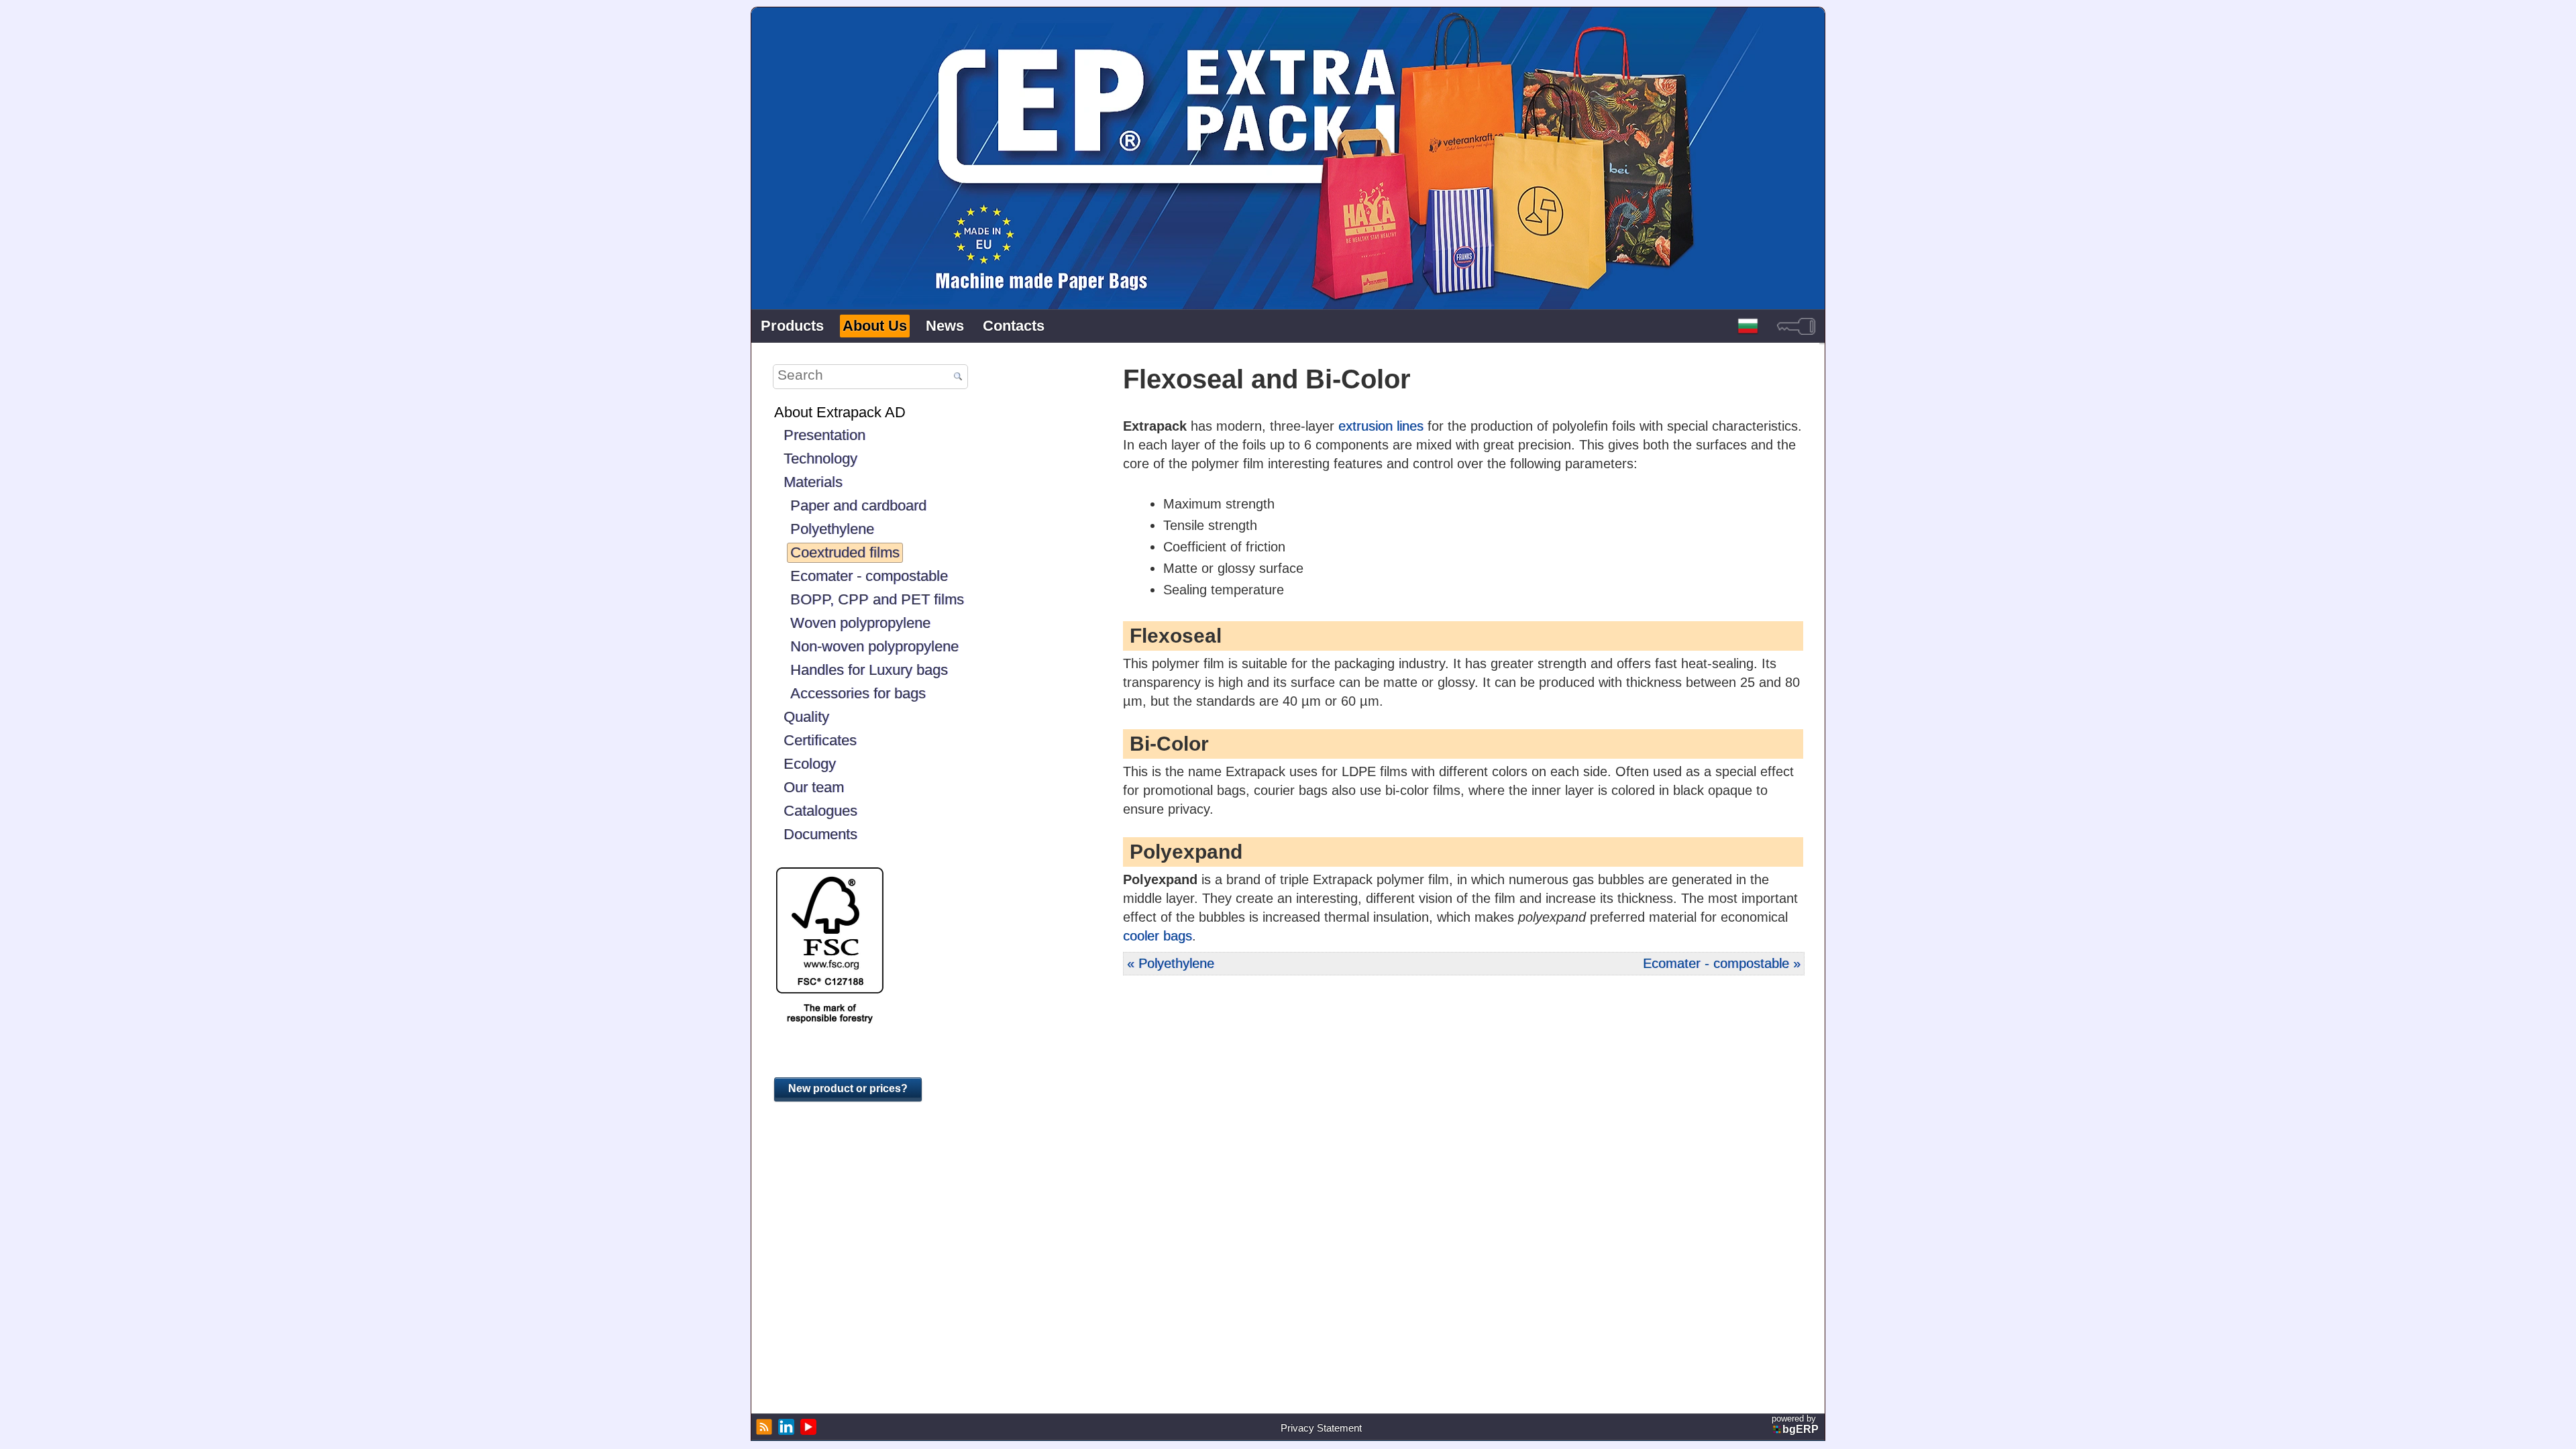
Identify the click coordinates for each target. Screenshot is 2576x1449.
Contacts (1014, 326)
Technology (820, 459)
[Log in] (1796, 326)
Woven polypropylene (860, 623)
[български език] (1748, 326)
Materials (813, 482)
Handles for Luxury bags (869, 670)
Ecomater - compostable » (1722, 963)
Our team (814, 787)
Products (792, 326)
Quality (806, 717)
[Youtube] (807, 1427)
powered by (1795, 1424)
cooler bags (1158, 936)
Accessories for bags (858, 693)
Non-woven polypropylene (874, 646)
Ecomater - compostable (869, 576)
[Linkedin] (785, 1427)
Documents (820, 834)
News (945, 326)
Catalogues (820, 811)
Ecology (810, 764)
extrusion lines (1381, 426)
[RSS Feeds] (762, 1427)
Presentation (824, 435)
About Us (875, 326)
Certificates (820, 740)
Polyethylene (832, 529)
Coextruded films (845, 552)
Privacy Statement (1321, 1428)
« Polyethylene (1171, 963)
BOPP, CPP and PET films (877, 599)
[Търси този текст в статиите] (958, 377)
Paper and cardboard (858, 505)
